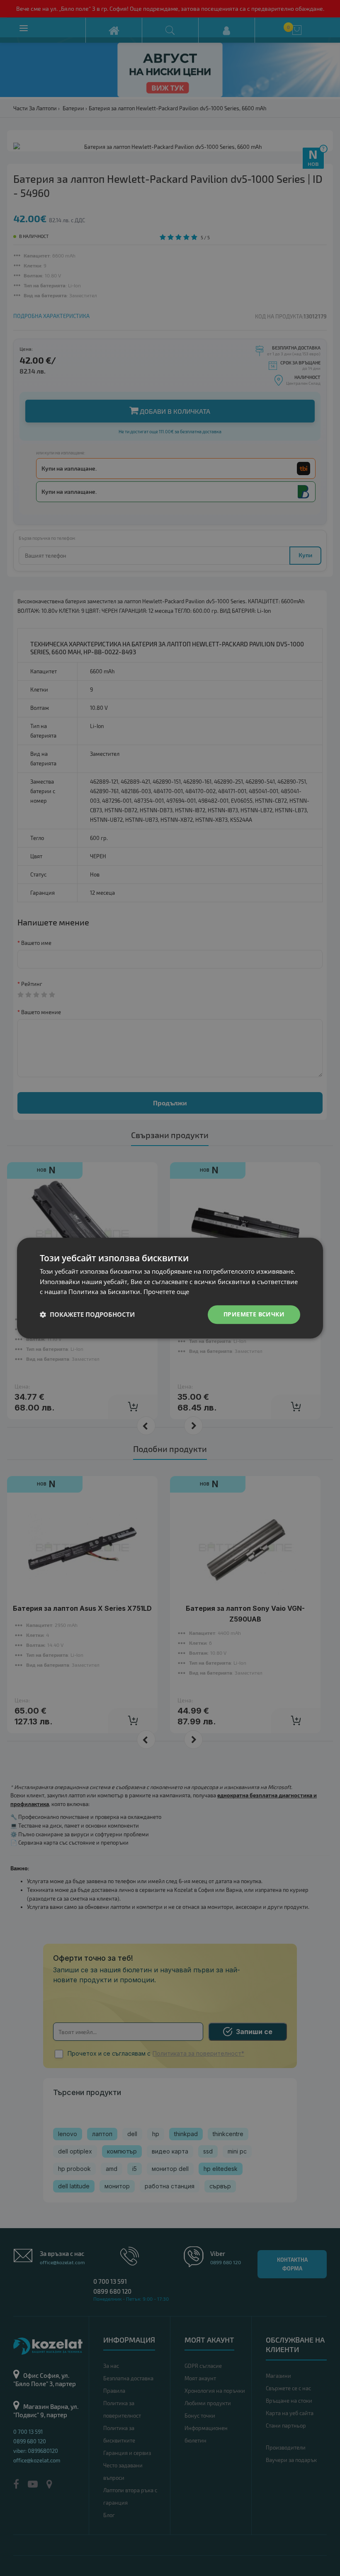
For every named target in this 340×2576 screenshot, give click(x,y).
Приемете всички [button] (254, 1314)
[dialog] (170, 1288)
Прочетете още (166, 1292)
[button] (87, 1315)
